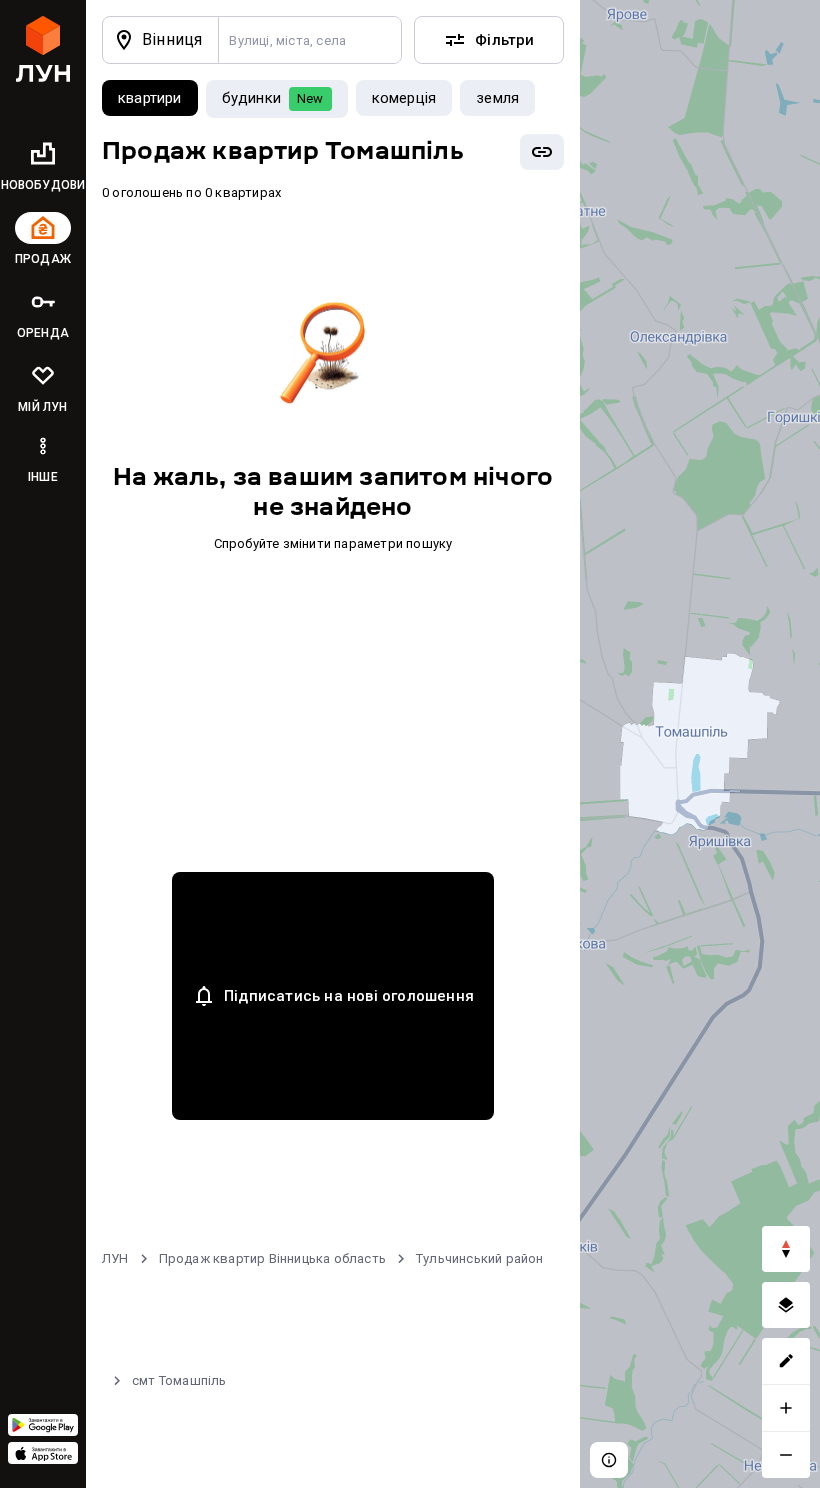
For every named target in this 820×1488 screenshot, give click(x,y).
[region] (700, 744)
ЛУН (115, 1258)
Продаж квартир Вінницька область (272, 1258)
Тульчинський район (480, 1258)
